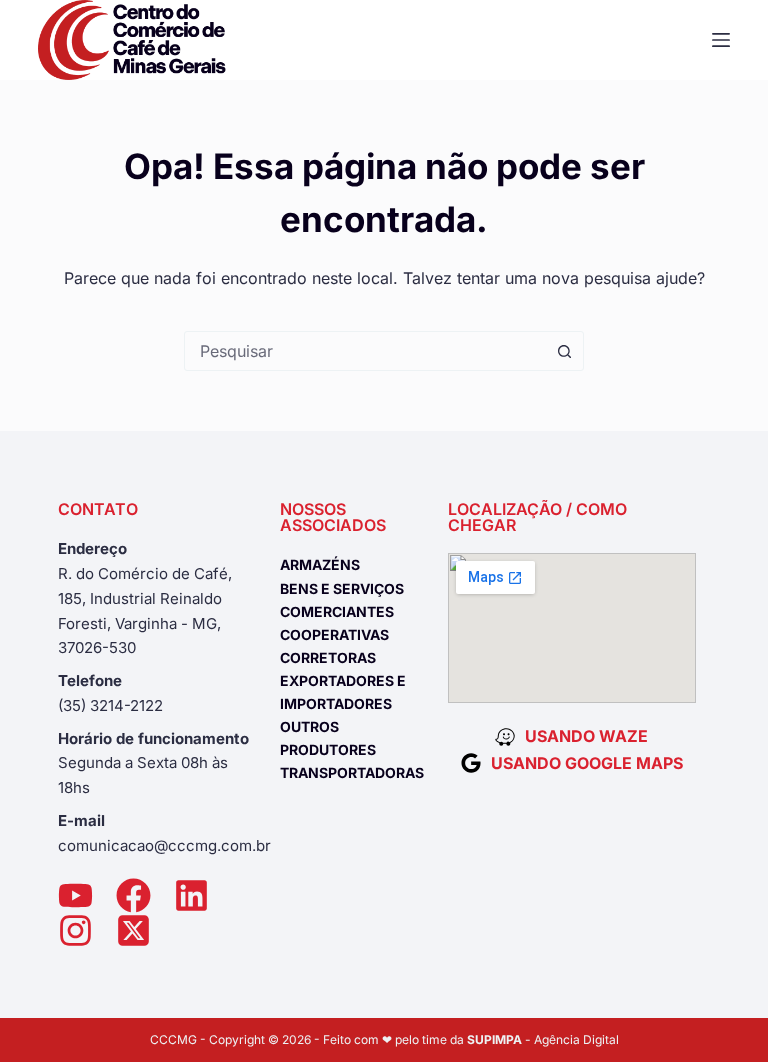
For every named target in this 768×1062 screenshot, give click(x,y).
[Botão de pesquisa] (564, 351)
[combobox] (365, 351)
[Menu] (721, 40)
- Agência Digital (543, 1039)
